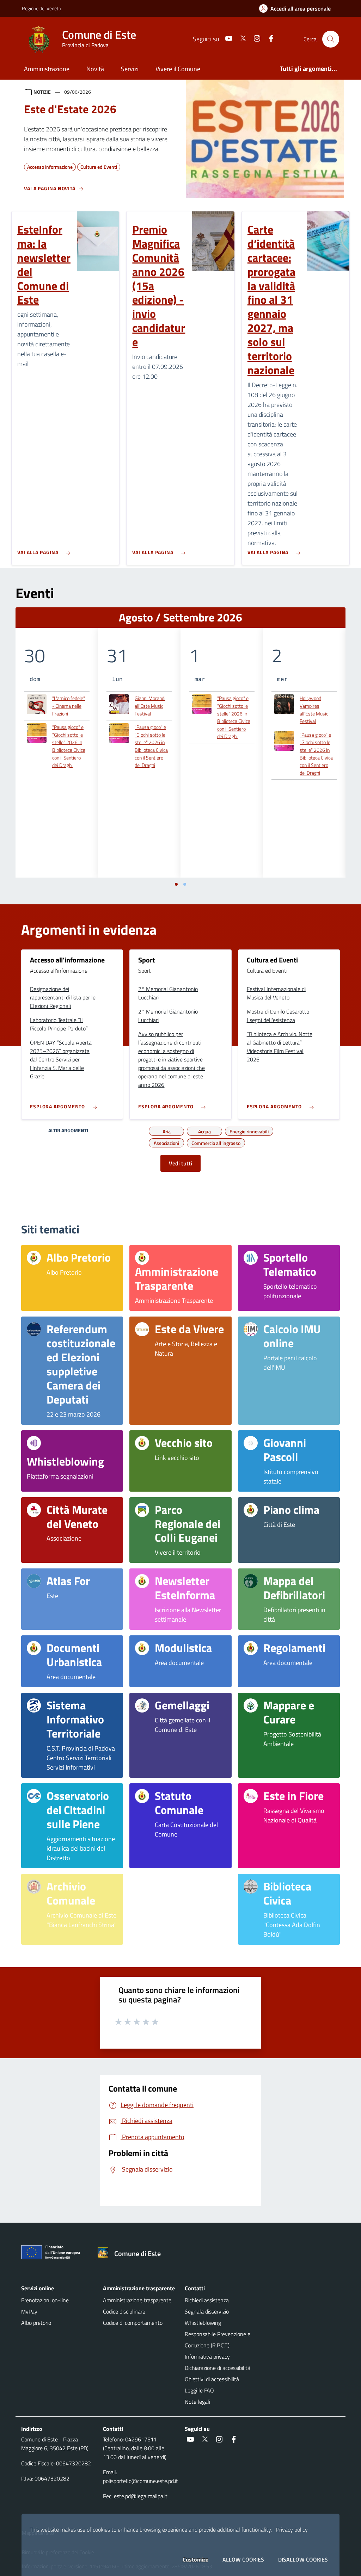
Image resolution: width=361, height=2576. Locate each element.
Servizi (130, 69)
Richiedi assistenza (207, 2300)
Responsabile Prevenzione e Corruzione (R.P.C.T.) (218, 2340)
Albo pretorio (36, 2323)
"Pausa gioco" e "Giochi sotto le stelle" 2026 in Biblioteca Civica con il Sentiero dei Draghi (69, 746)
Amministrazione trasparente (137, 2300)
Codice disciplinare (124, 2311)
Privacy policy (292, 2529)
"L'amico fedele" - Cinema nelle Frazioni (69, 706)
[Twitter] (240, 39)
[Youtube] (226, 39)
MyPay (29, 2311)
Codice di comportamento (133, 2323)
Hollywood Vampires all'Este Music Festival (314, 710)
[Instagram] (254, 39)
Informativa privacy (207, 2357)
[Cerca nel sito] (331, 39)
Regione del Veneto (41, 8)
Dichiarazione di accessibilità (218, 2368)
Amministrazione (47, 69)
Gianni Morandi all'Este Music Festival (150, 706)
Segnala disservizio (207, 2311)
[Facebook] (268, 39)
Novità (95, 69)
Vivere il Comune (178, 69)
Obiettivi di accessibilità (212, 2379)
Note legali (197, 2402)
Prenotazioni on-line (45, 2300)
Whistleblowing (203, 2323)
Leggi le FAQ (199, 2390)
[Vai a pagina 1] (176, 884)
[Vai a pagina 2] (185, 884)
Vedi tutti (180, 1163)
